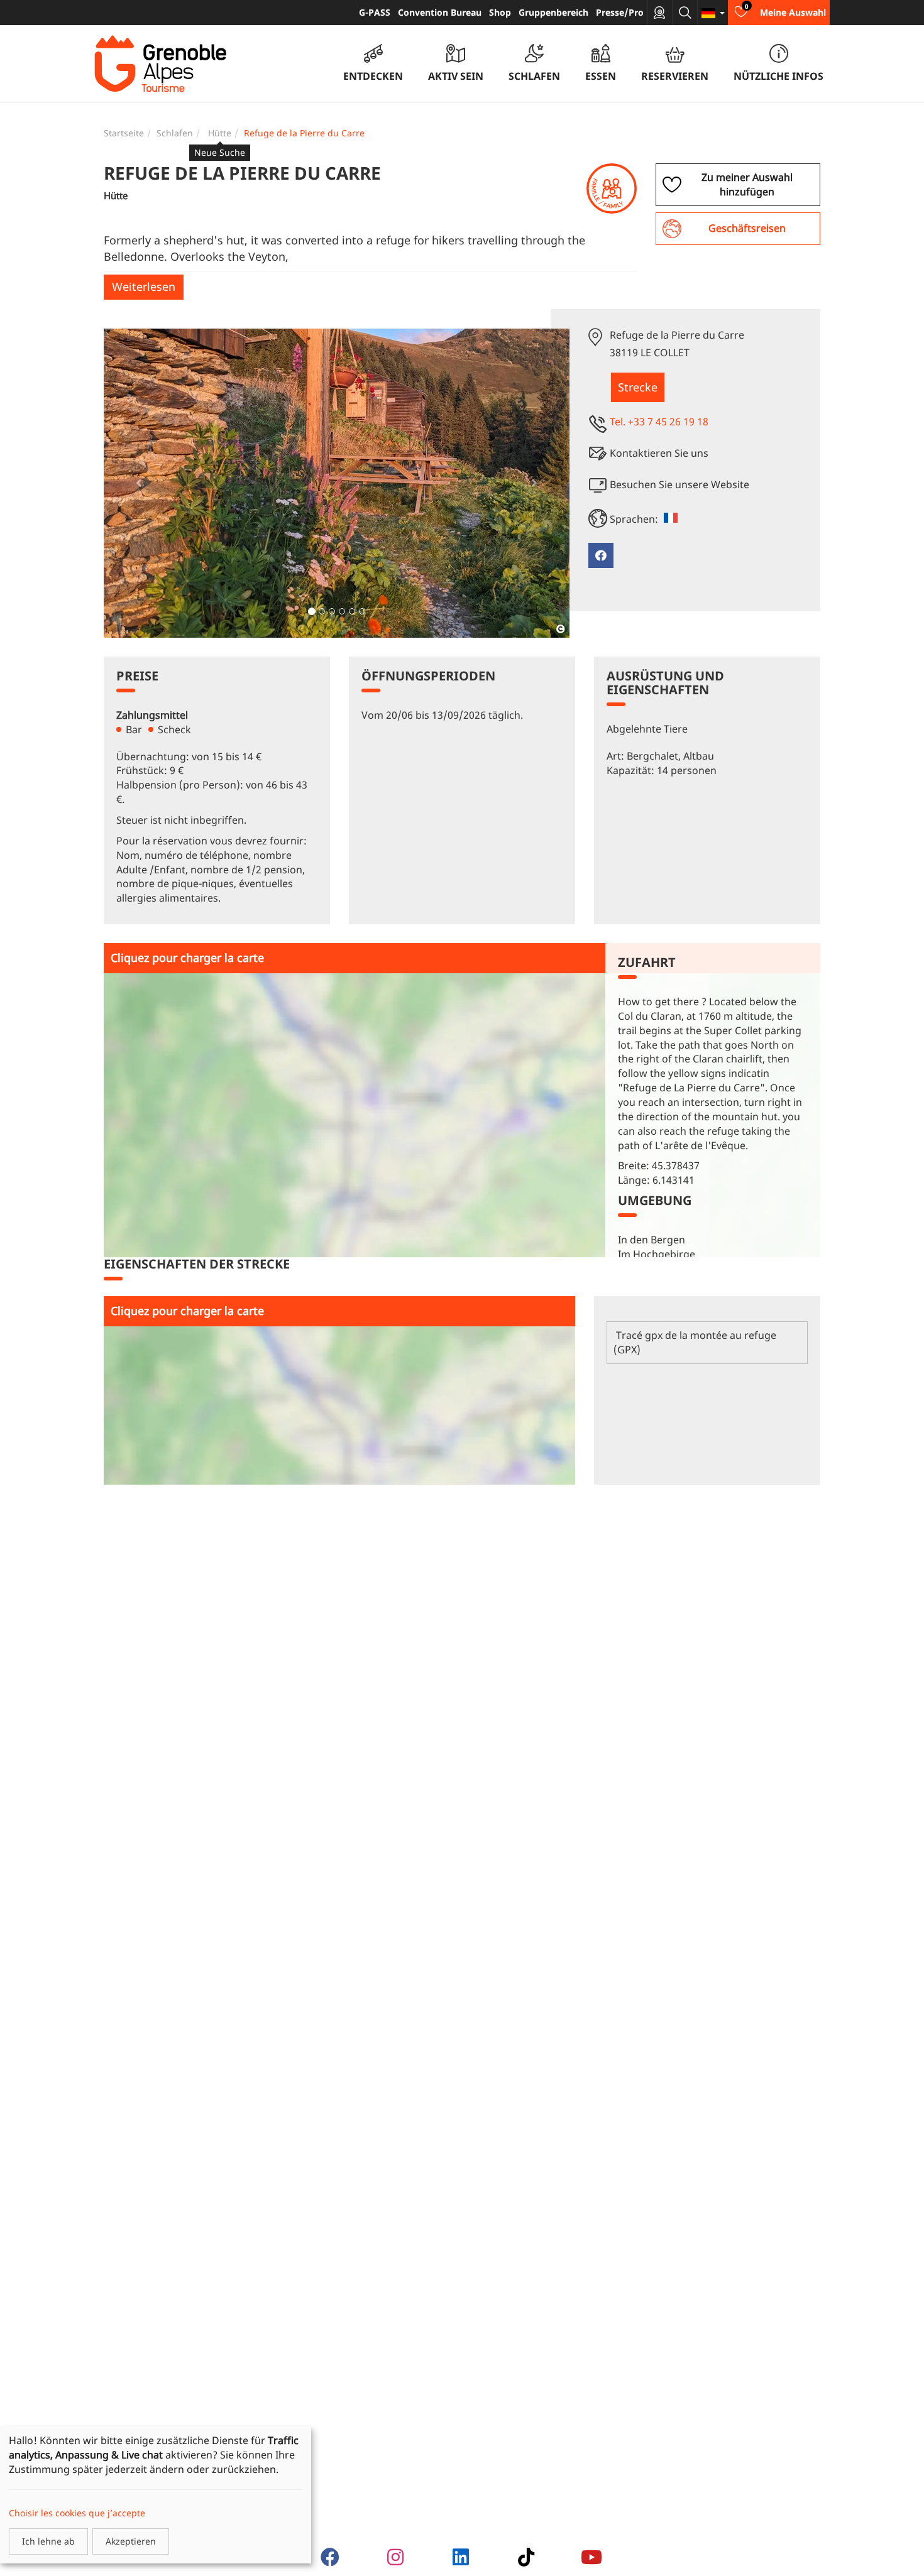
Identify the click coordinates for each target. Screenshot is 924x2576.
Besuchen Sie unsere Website (679, 484)
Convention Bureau (440, 12)
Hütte (220, 133)
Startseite (124, 133)
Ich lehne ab (48, 2541)
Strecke (638, 387)
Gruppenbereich (553, 12)
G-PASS (375, 12)
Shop (500, 12)
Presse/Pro (620, 12)
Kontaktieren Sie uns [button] (659, 453)
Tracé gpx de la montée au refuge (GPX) (695, 1342)
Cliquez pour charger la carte (187, 958)
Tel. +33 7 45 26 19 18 (659, 422)
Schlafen (175, 133)
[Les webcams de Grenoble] (660, 13)
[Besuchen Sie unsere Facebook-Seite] (601, 555)
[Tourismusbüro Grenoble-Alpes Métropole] (160, 64)
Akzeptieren (131, 2541)
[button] (139, 483)
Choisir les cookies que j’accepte (77, 2513)
